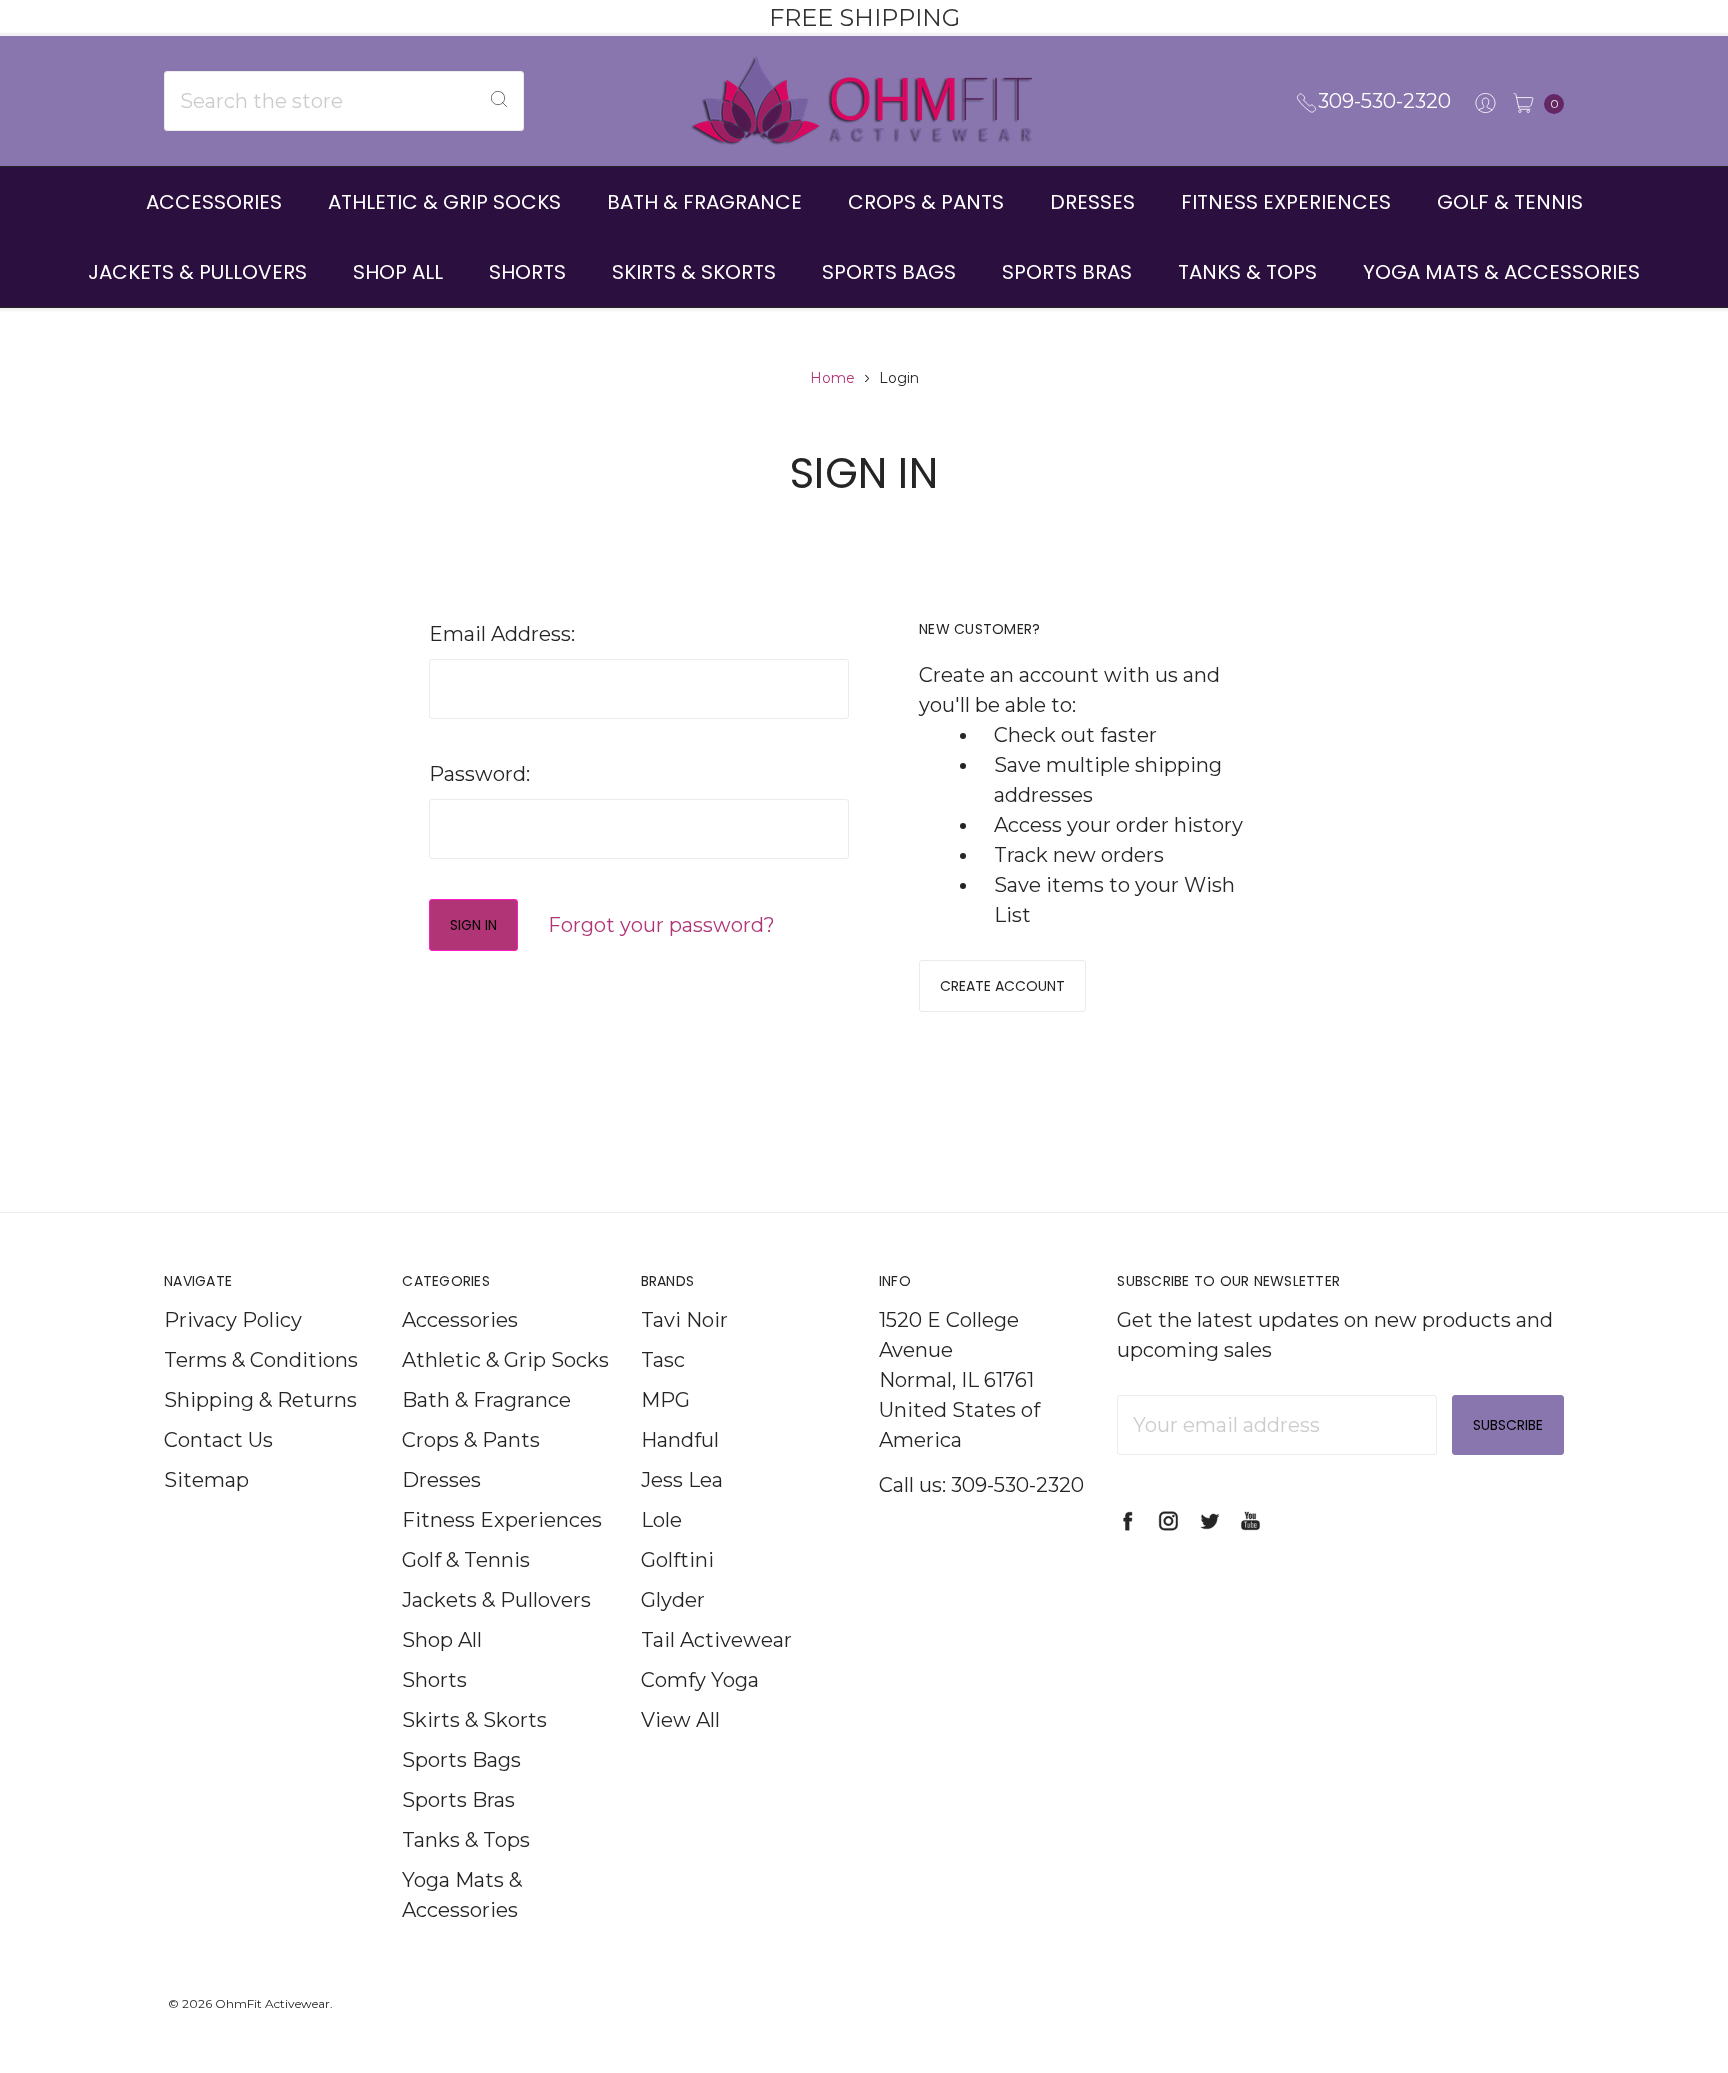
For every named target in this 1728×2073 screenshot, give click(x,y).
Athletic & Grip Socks (444, 202)
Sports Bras (1067, 272)
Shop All (398, 272)
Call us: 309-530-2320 (981, 1485)
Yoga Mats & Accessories (1501, 272)
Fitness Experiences (1286, 202)
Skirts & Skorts (694, 272)
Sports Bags (889, 272)
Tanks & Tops (1247, 272)
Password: (479, 774)
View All (680, 1720)
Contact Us (218, 1440)
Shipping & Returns (260, 1400)
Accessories (214, 202)
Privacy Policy (233, 1320)
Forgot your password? (661, 925)
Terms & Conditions (261, 1360)
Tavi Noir (684, 1320)
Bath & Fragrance (704, 202)
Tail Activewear (716, 1640)
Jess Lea (682, 1480)
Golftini (677, 1560)
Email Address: (502, 634)
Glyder (673, 1600)
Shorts (527, 272)
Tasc (663, 1360)
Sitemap (206, 1480)
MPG (665, 1400)
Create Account (1002, 986)
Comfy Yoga (700, 1680)
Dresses (1092, 202)
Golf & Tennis (1510, 202)
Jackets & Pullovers (197, 272)
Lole (661, 1520)
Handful (680, 1440)
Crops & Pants (926, 202)
